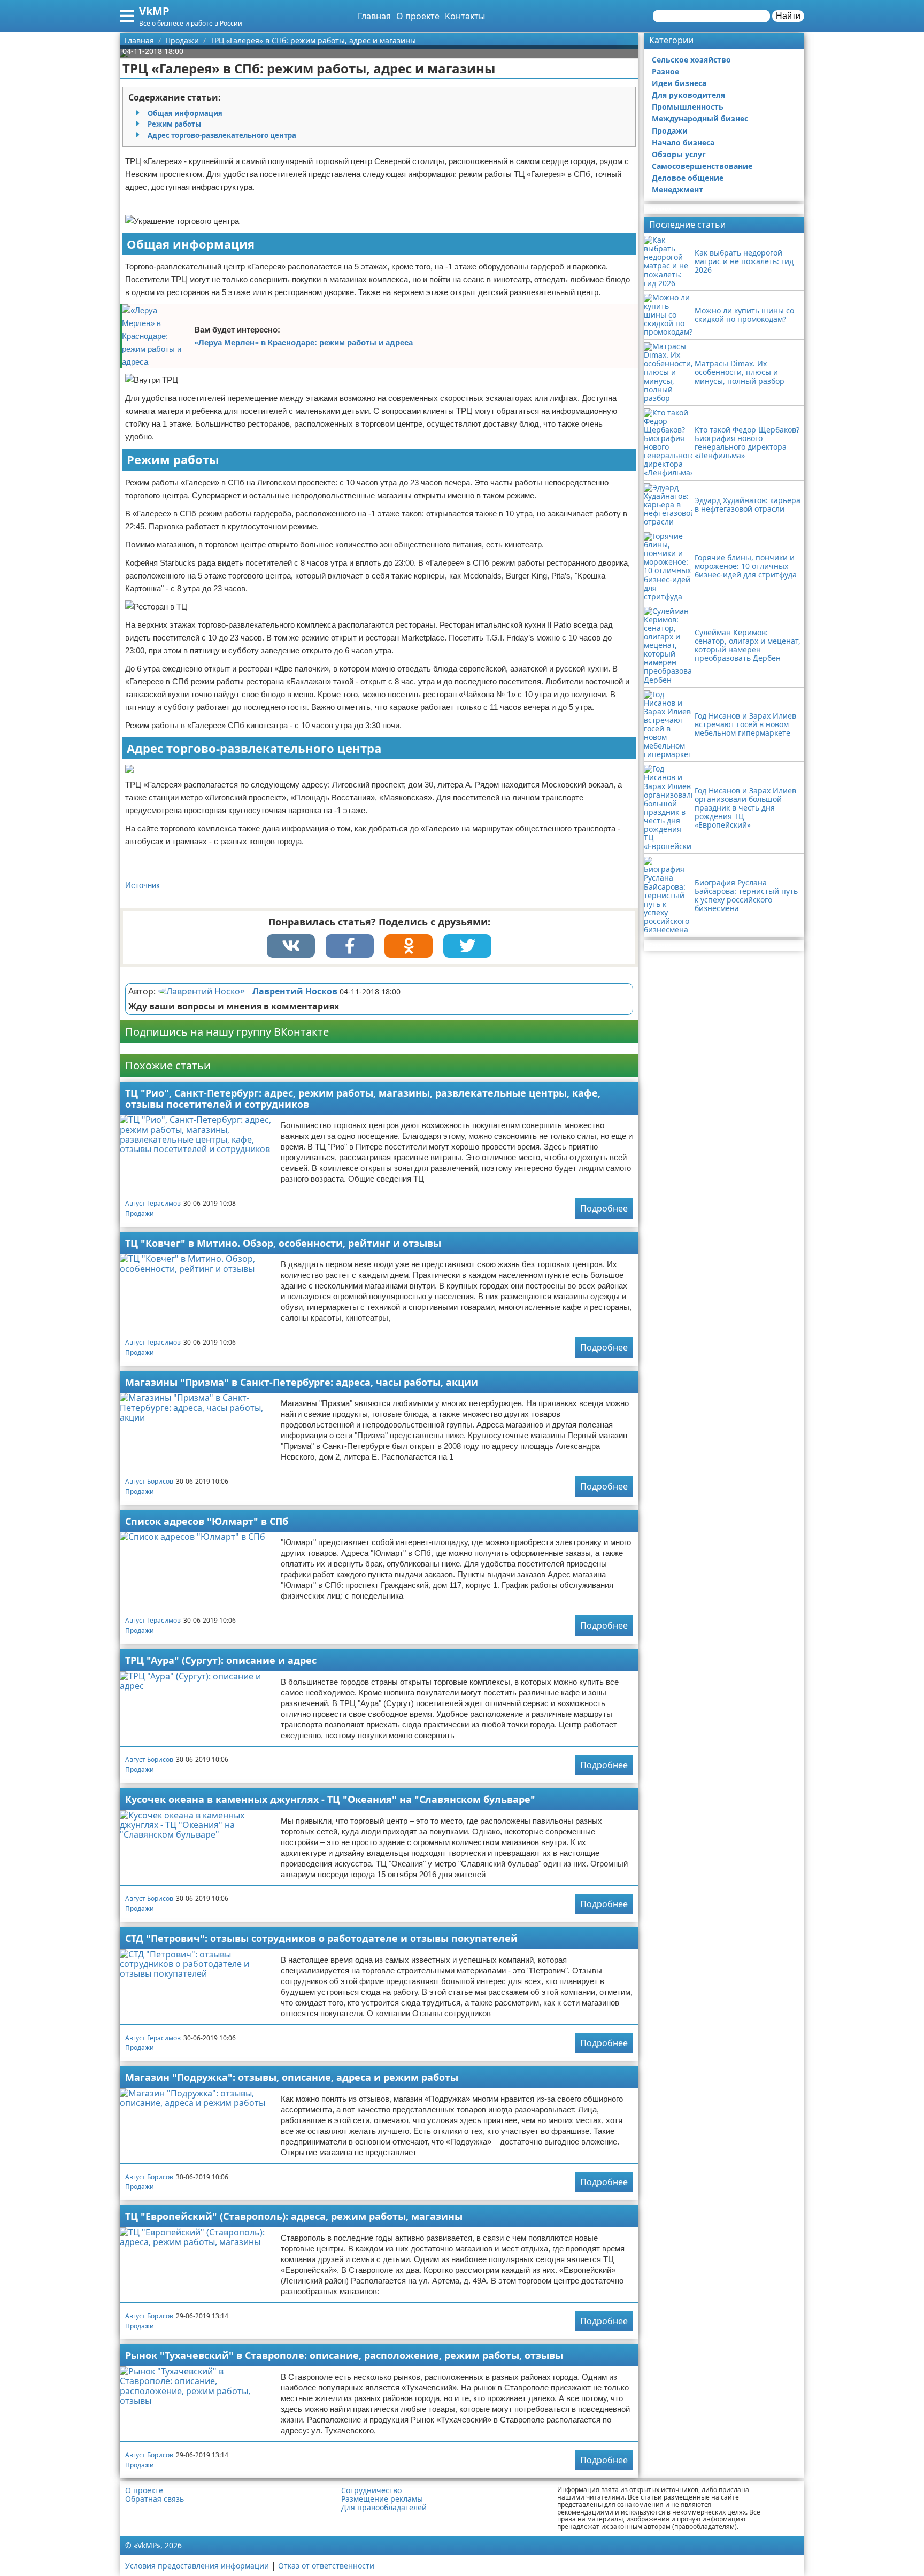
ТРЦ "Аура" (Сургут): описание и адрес (221, 1660)
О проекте (418, 16)
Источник (143, 885)
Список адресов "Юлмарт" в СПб (207, 1521)
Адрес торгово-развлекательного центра (222, 135)
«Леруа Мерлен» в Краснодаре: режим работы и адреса (303, 342)
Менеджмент (677, 190)
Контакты (465, 16)
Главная (374, 16)
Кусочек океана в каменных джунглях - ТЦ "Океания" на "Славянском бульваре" (330, 1799)
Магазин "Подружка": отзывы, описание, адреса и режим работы (292, 2077)
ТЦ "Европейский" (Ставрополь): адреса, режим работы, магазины (294, 2216)
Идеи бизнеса (679, 83)
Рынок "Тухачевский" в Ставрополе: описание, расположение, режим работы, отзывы (344, 2355)
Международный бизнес (700, 118)
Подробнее (604, 1208)
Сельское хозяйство (691, 60)
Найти (788, 16)
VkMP (154, 11)
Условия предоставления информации (197, 2566)
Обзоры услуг (679, 154)
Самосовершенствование (702, 166)
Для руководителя (688, 95)
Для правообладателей (384, 2508)
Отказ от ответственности (326, 2566)
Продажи (140, 1213)
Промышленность (688, 107)
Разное (665, 71)
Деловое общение (688, 178)
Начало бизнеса (683, 142)
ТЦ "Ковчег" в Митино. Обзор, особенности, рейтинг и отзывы (283, 1243)
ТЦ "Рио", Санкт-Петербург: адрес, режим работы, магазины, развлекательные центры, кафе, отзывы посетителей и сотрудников (363, 1098)
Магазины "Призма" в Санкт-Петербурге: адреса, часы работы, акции (302, 1382)
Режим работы (174, 124)
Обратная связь (155, 2499)
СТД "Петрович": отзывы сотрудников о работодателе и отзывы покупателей (321, 1938)
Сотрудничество (371, 2490)
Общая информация (185, 113)
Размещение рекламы (382, 2499)
